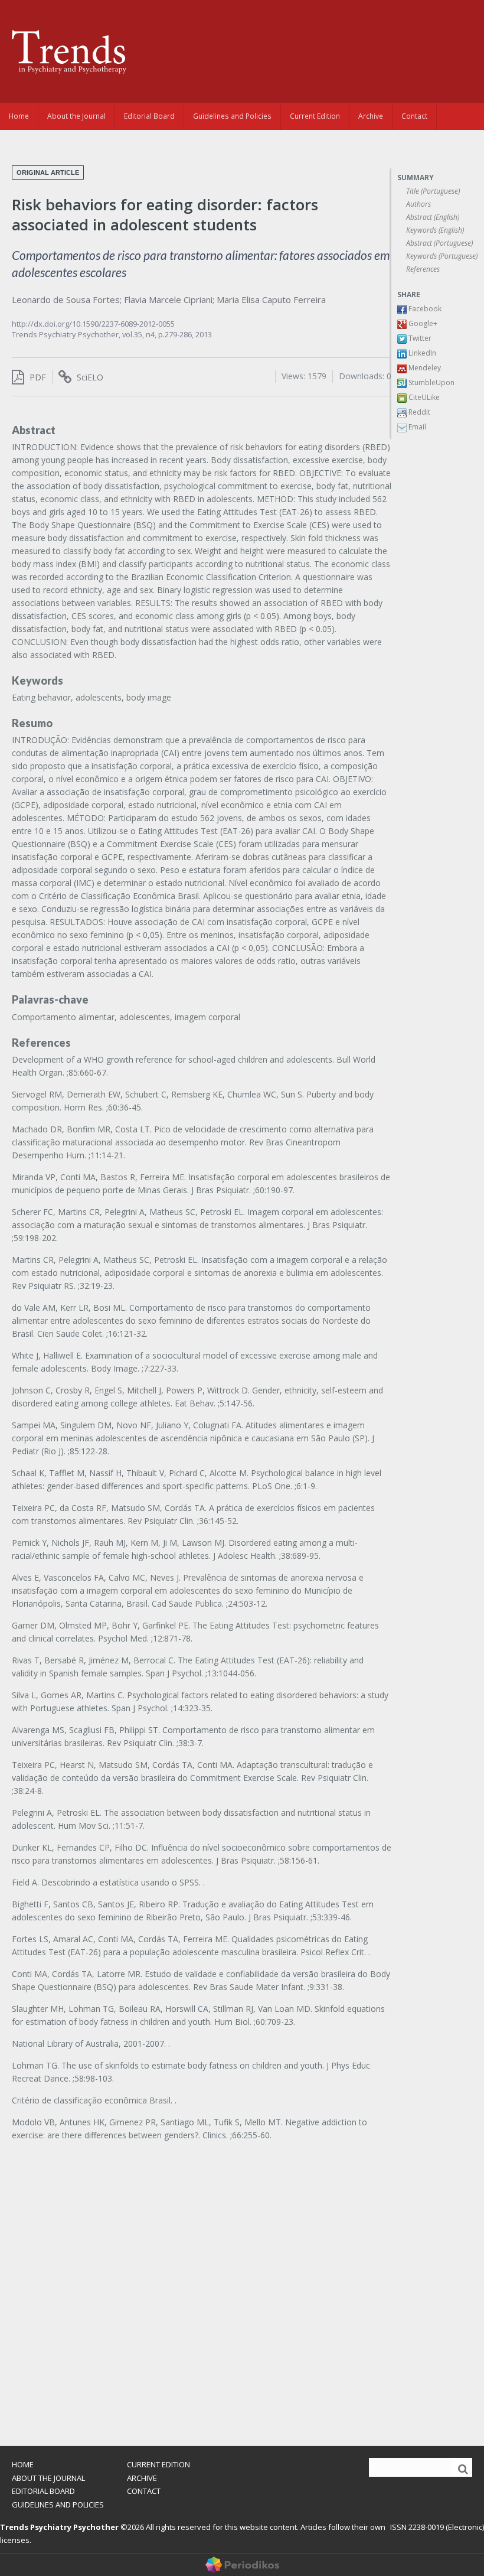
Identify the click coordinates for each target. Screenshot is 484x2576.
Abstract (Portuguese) (439, 243)
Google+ (422, 323)
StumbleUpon (431, 382)
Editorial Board (149, 116)
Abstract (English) (433, 217)
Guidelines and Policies (232, 116)
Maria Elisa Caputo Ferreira (271, 299)
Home (19, 116)
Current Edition (315, 116)
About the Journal (76, 116)
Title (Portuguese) (433, 191)
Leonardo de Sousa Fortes (66, 299)
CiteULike (423, 397)
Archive (371, 116)
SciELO (89, 377)
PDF (37, 377)
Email (416, 427)
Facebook (424, 309)
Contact (414, 116)
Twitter (419, 338)
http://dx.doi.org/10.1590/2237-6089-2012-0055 (93, 324)
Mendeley (424, 368)
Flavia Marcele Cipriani (168, 299)
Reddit (418, 412)
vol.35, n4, (140, 334)
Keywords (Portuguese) (442, 256)
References (423, 269)
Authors (418, 204)
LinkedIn (421, 353)
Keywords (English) (435, 230)
